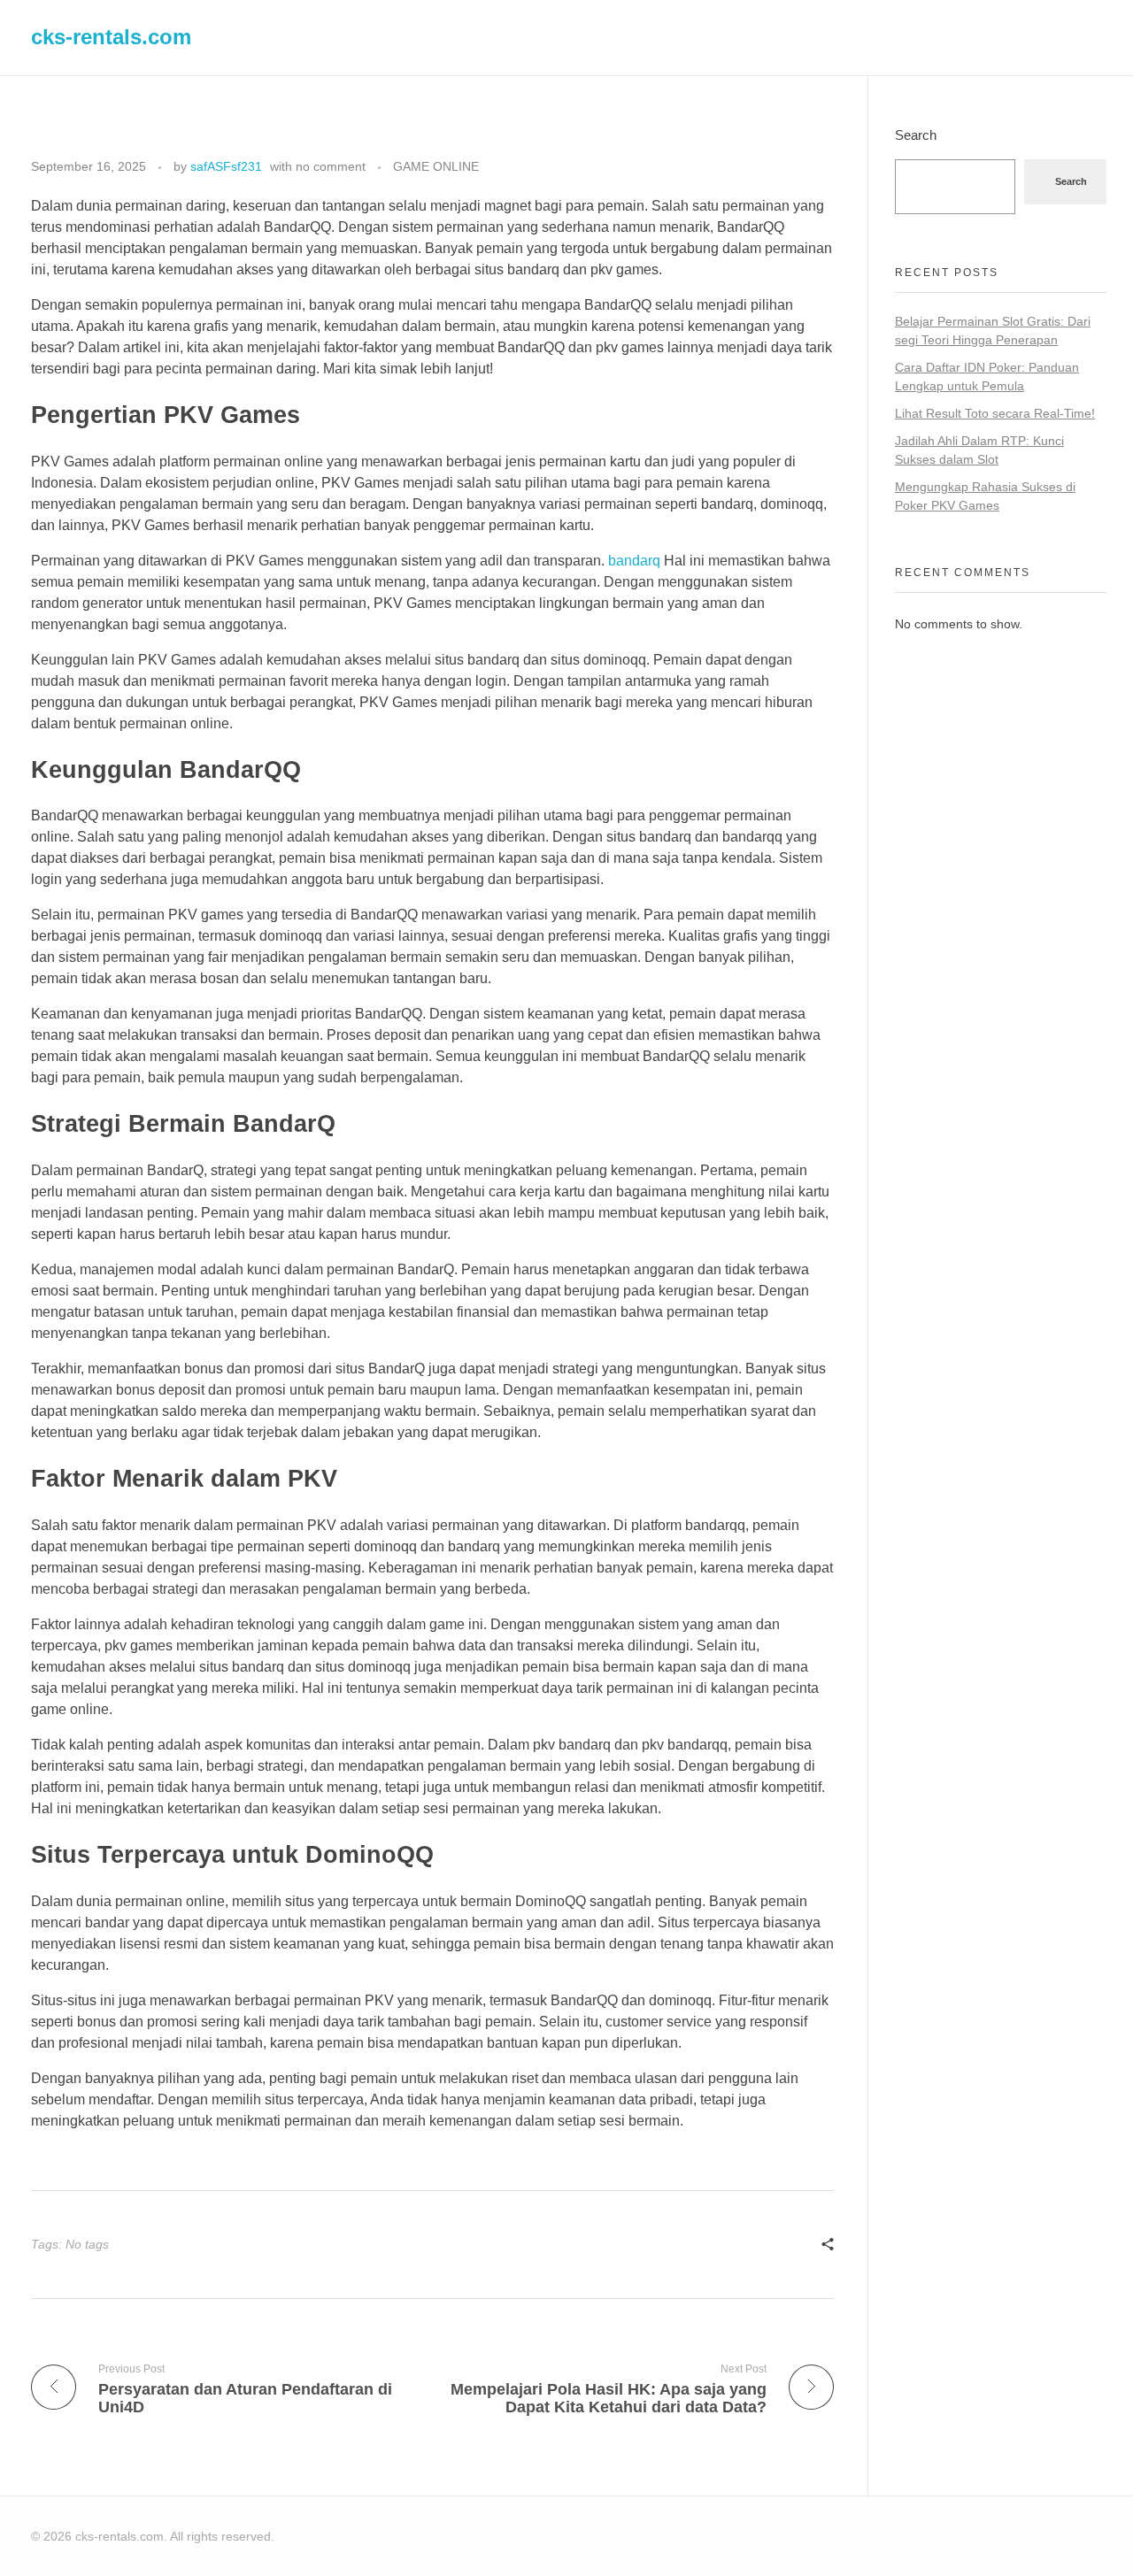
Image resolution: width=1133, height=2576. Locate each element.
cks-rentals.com (111, 37)
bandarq (634, 561)
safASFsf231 (226, 166)
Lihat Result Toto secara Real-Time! (995, 413)
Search (916, 135)
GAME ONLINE (436, 166)
